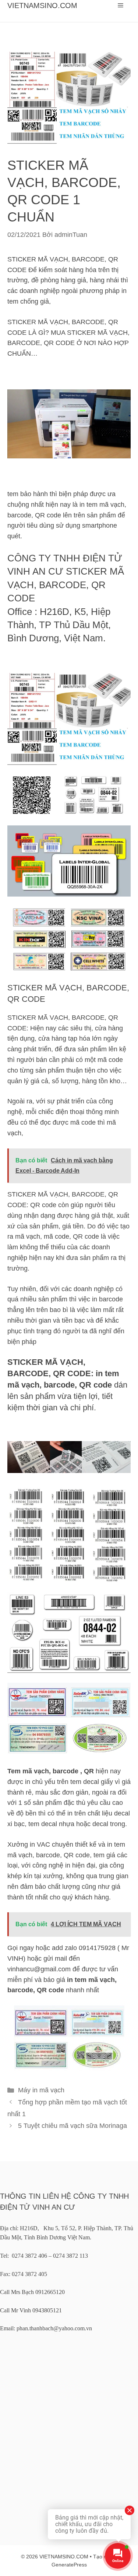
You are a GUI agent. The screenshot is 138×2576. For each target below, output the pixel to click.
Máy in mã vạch (41, 2090)
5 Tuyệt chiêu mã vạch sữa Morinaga (72, 2126)
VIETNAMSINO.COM (42, 6)
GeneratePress (69, 2565)
